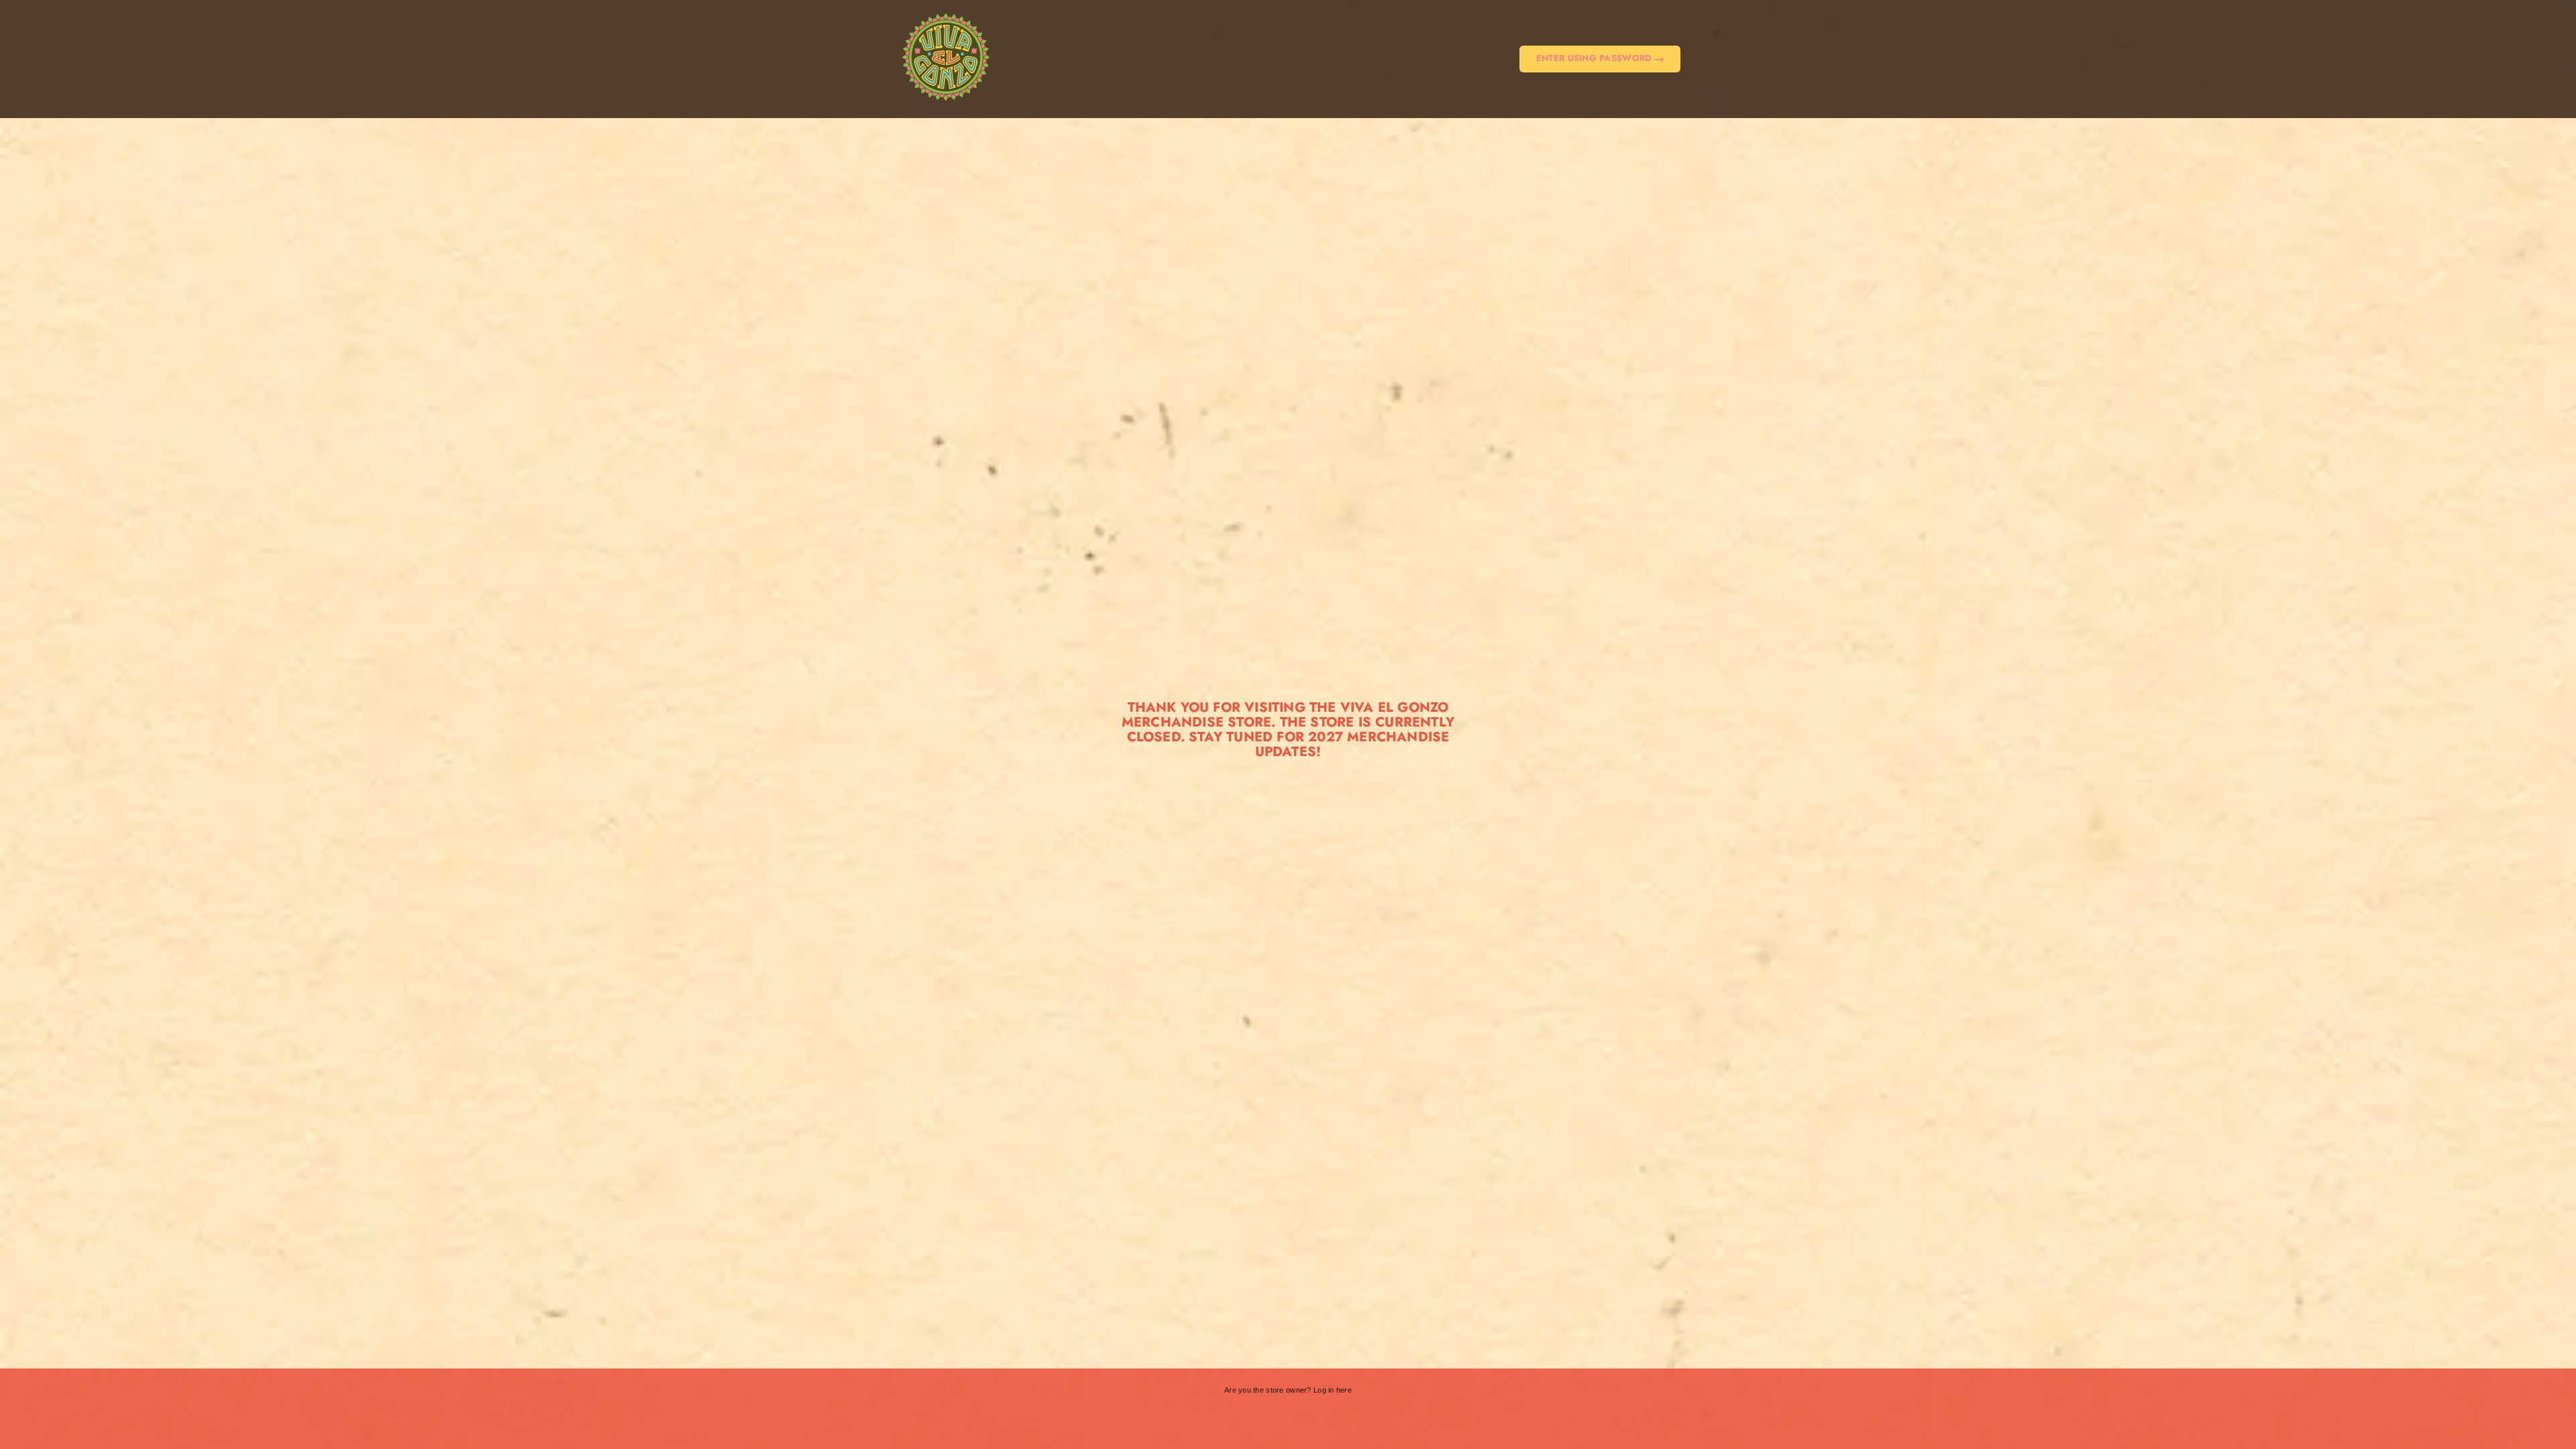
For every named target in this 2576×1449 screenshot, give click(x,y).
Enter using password (1596, 58)
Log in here (1333, 1390)
